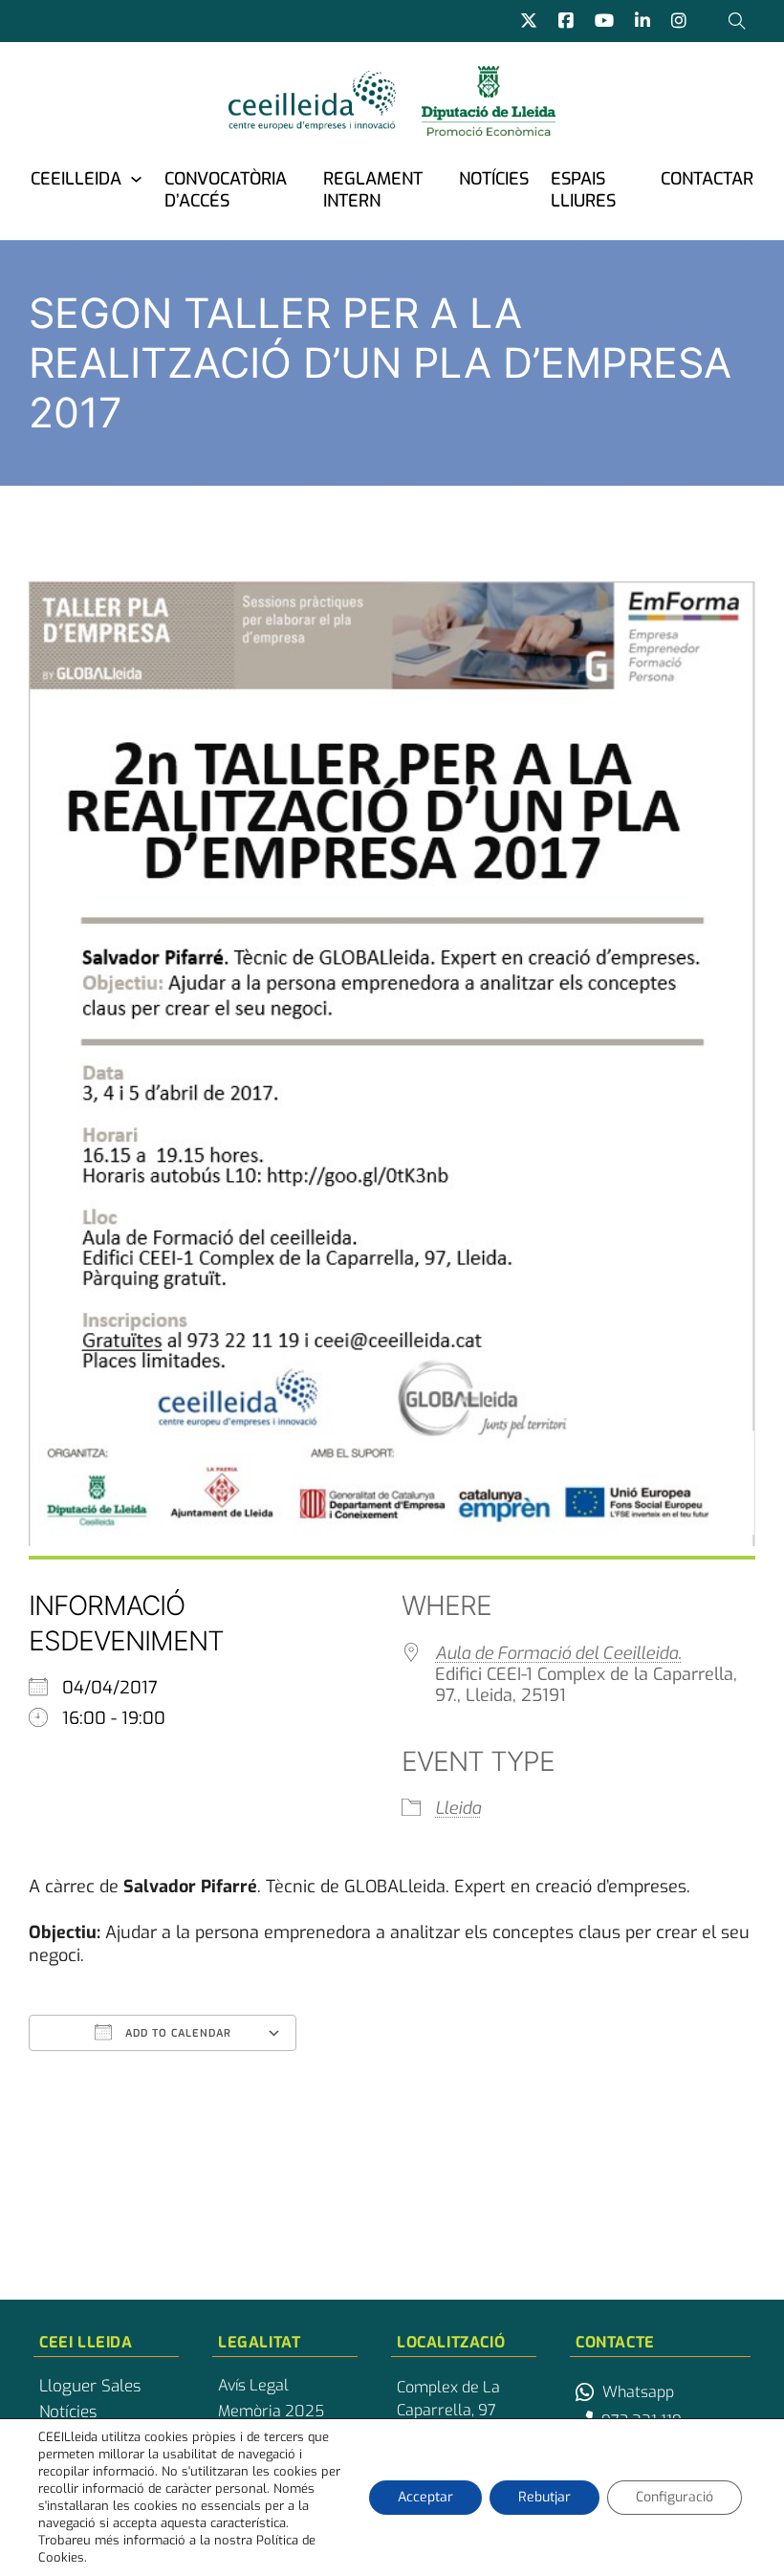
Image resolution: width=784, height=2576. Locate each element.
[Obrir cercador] (737, 21)
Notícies (494, 179)
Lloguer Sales (90, 2387)
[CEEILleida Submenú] (136, 178)
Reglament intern (373, 190)
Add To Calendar (176, 2033)
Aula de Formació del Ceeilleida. (558, 1653)
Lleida (458, 1808)
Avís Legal (253, 2386)
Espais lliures (583, 190)
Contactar (707, 179)
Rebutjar (544, 2497)
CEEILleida (76, 179)
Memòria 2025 (271, 2412)
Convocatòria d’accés (226, 190)
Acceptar (425, 2497)
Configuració (675, 2497)
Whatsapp (638, 2392)
